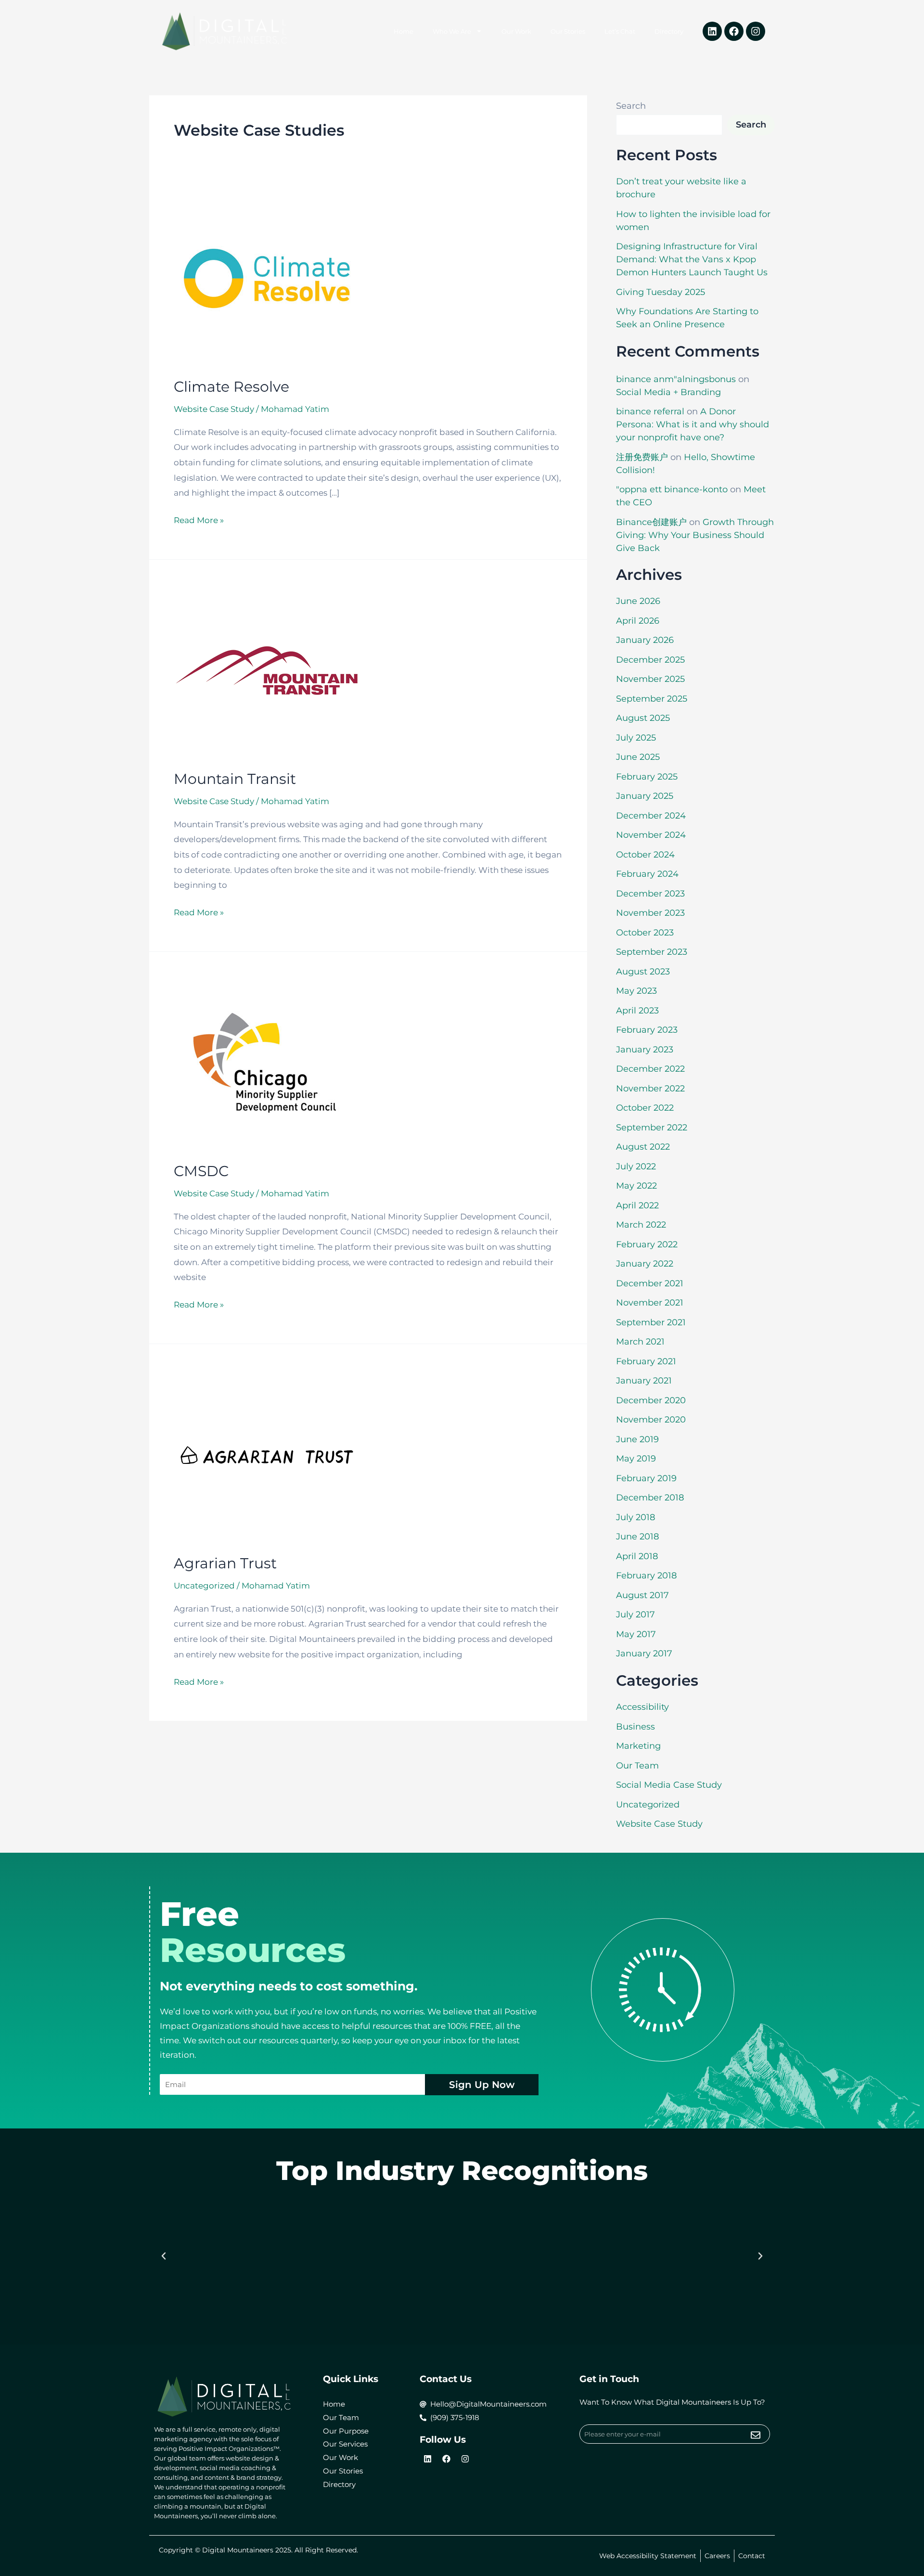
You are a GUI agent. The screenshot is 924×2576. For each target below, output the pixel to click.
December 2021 (650, 1283)
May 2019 (636, 1459)
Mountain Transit (235, 779)
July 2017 (635, 1615)
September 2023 (652, 952)
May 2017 (636, 1634)
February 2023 (647, 1030)
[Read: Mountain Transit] (267, 670)
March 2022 (641, 1225)
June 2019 (637, 1439)
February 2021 (646, 1361)
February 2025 (647, 777)
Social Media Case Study (669, 1785)
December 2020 (651, 1400)
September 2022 (652, 1128)
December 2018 (650, 1498)
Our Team (637, 1766)
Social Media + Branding (668, 392)
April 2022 (637, 1205)
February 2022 (647, 1244)
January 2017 (644, 1653)
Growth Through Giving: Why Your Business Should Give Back (695, 535)
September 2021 (651, 1322)
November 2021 (650, 1303)
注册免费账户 (642, 457)
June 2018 (637, 1537)
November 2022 (650, 1089)
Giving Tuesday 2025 (661, 292)
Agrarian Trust (225, 1563)
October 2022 (645, 1108)
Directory (669, 31)
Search (631, 106)
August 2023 (643, 972)
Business (635, 1727)
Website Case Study (214, 409)
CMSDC (201, 1171)
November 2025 (650, 679)
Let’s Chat (620, 31)
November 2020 (651, 1420)
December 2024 (651, 816)
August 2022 (643, 1147)
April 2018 (637, 1556)
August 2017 (642, 1595)
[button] (164, 2256)
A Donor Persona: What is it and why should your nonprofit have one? (693, 424)
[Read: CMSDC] (267, 1062)
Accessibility (642, 1707)
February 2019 (646, 1478)
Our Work (516, 31)
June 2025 (638, 757)
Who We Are (452, 31)
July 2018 (635, 1517)
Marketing (638, 1746)
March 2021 (640, 1342)
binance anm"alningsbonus (676, 379)
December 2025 (650, 660)
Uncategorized (648, 1805)
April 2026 (638, 621)
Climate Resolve (231, 387)
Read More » (199, 519)
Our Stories (568, 31)
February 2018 (646, 1576)
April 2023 (637, 1011)
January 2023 (645, 1050)
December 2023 (650, 894)
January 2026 (645, 640)
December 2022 (650, 1069)
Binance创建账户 (651, 522)
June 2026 (638, 601)
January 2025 (645, 796)
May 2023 (636, 991)
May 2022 (636, 1186)
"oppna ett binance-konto (672, 489)
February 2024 (647, 874)
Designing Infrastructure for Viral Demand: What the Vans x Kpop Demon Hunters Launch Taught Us (692, 259)
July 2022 (636, 1166)
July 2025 (636, 738)
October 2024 (645, 855)
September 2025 (652, 699)
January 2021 (644, 1381)
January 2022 (645, 1264)
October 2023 (645, 933)
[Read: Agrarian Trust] (267, 1454)
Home (404, 31)
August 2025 (643, 718)
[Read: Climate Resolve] (267, 278)
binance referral (650, 411)
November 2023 (650, 913)
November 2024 (651, 835)
